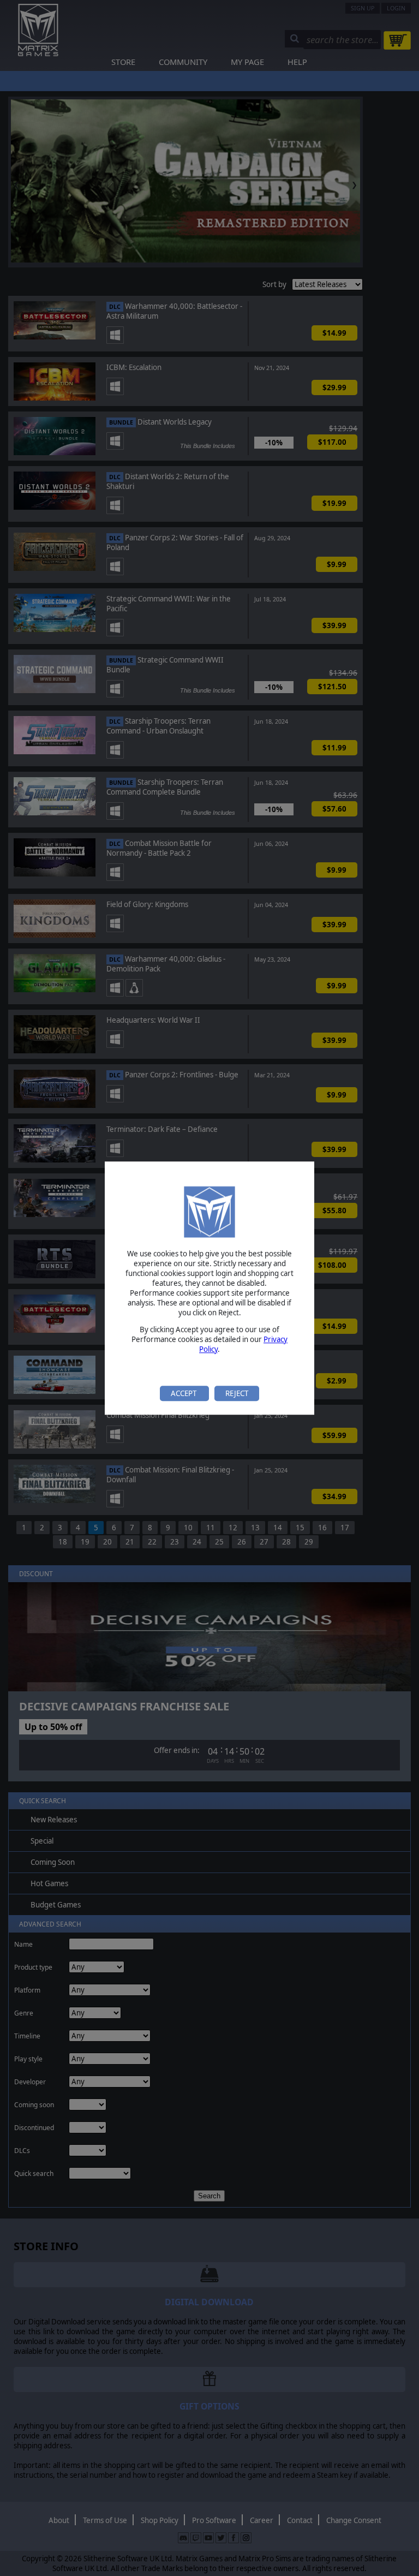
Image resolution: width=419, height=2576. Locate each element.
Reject (237, 1393)
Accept (184, 1393)
